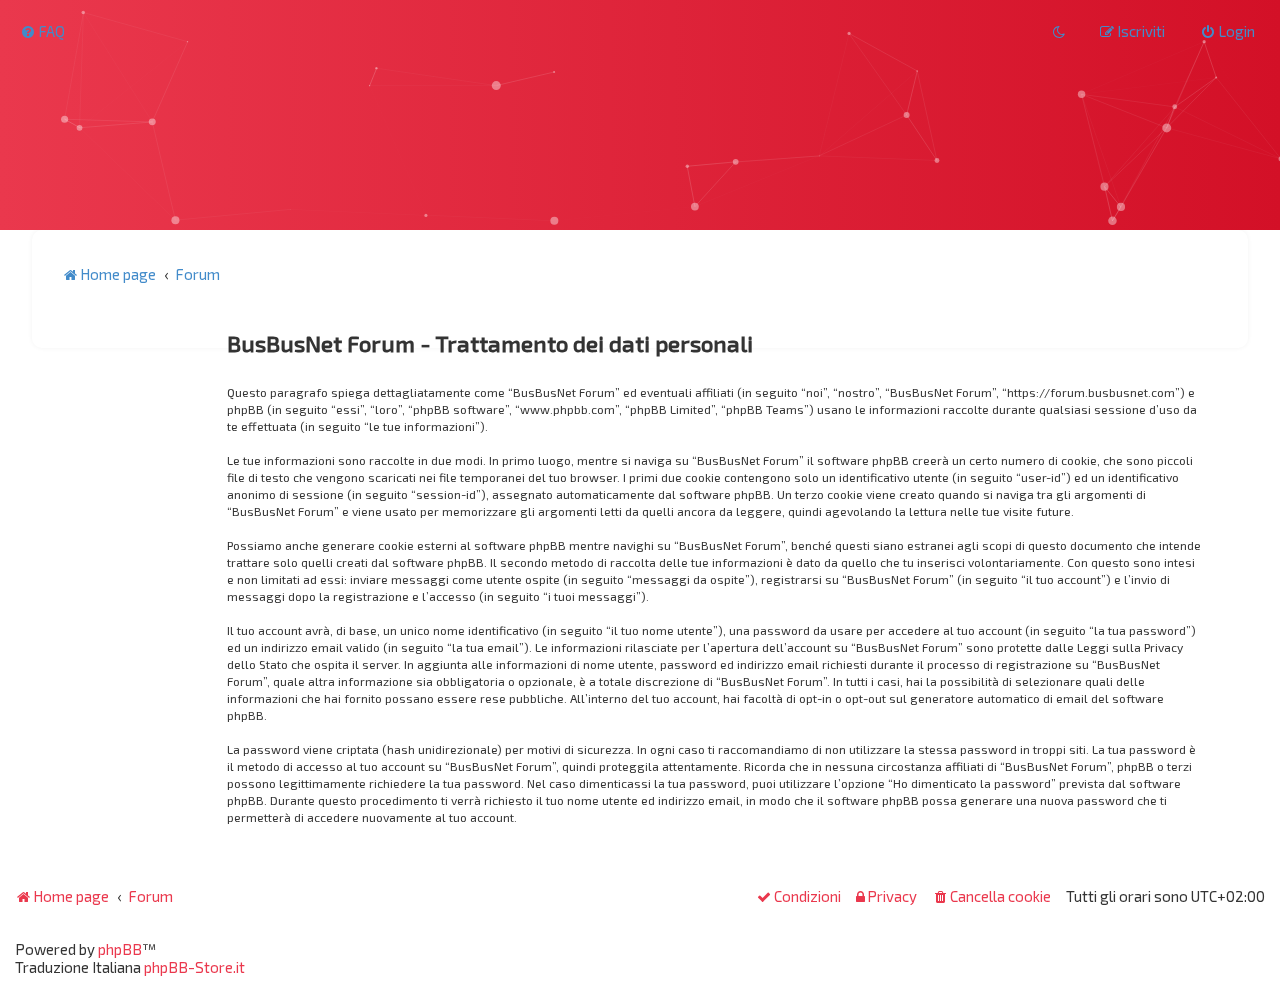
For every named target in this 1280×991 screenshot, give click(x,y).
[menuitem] (42, 31)
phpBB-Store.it (194, 967)
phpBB (120, 949)
